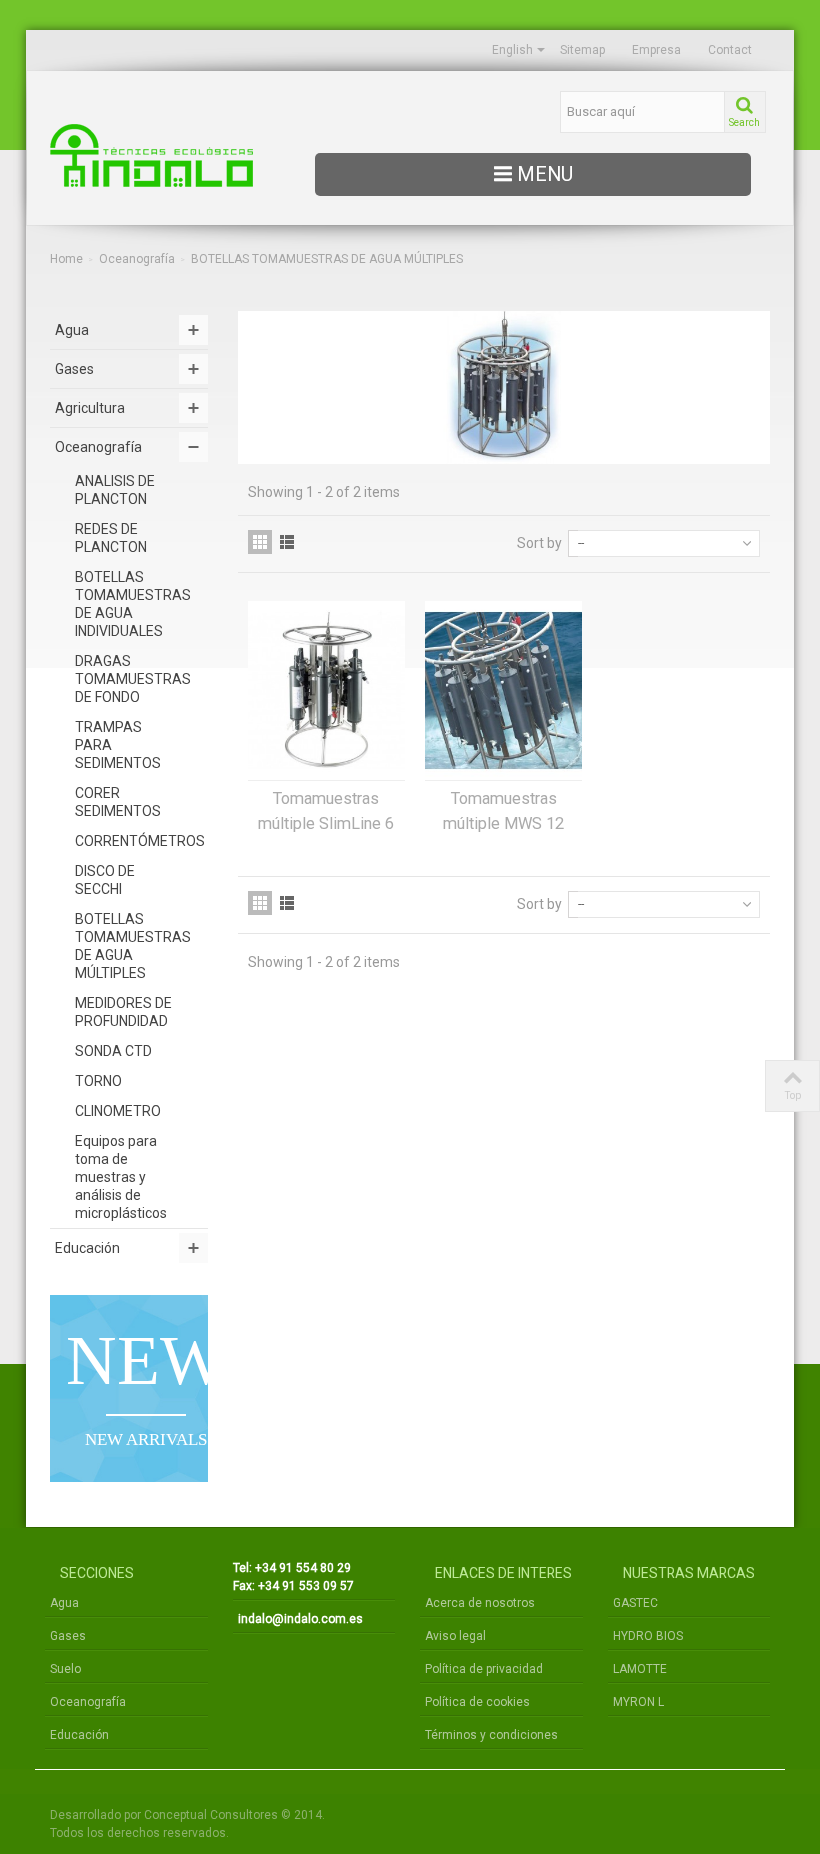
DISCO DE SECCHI (105, 880)
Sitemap (582, 50)
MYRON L (638, 1702)
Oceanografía (137, 259)
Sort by (539, 543)
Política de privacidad (484, 1669)
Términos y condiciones (491, 1735)
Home (66, 259)
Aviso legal (455, 1636)
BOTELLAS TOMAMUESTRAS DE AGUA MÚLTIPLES (133, 946)
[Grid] (260, 542)
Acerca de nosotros (480, 1603)
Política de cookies (477, 1702)
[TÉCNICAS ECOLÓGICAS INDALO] (160, 155)
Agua (72, 330)
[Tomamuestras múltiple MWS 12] (503, 690)
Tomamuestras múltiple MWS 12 (503, 810)
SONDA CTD (113, 1051)
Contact (730, 50)
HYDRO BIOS (648, 1636)
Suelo (65, 1669)
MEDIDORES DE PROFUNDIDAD (123, 1012)
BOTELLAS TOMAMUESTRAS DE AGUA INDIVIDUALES (133, 604)
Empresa (656, 50)
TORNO (98, 1081)
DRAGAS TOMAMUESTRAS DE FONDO (133, 679)
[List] (287, 542)
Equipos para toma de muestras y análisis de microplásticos (121, 1177)
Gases (74, 369)
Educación (87, 1248)
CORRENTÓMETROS (140, 841)
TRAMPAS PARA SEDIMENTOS (118, 745)
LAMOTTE (640, 1669)
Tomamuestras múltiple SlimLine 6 (326, 810)
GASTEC (635, 1603)
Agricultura (90, 408)
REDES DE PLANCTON (111, 538)
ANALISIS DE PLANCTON (115, 490)
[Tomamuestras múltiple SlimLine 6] (326, 690)
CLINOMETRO (118, 1111)
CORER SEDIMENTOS (118, 802)
